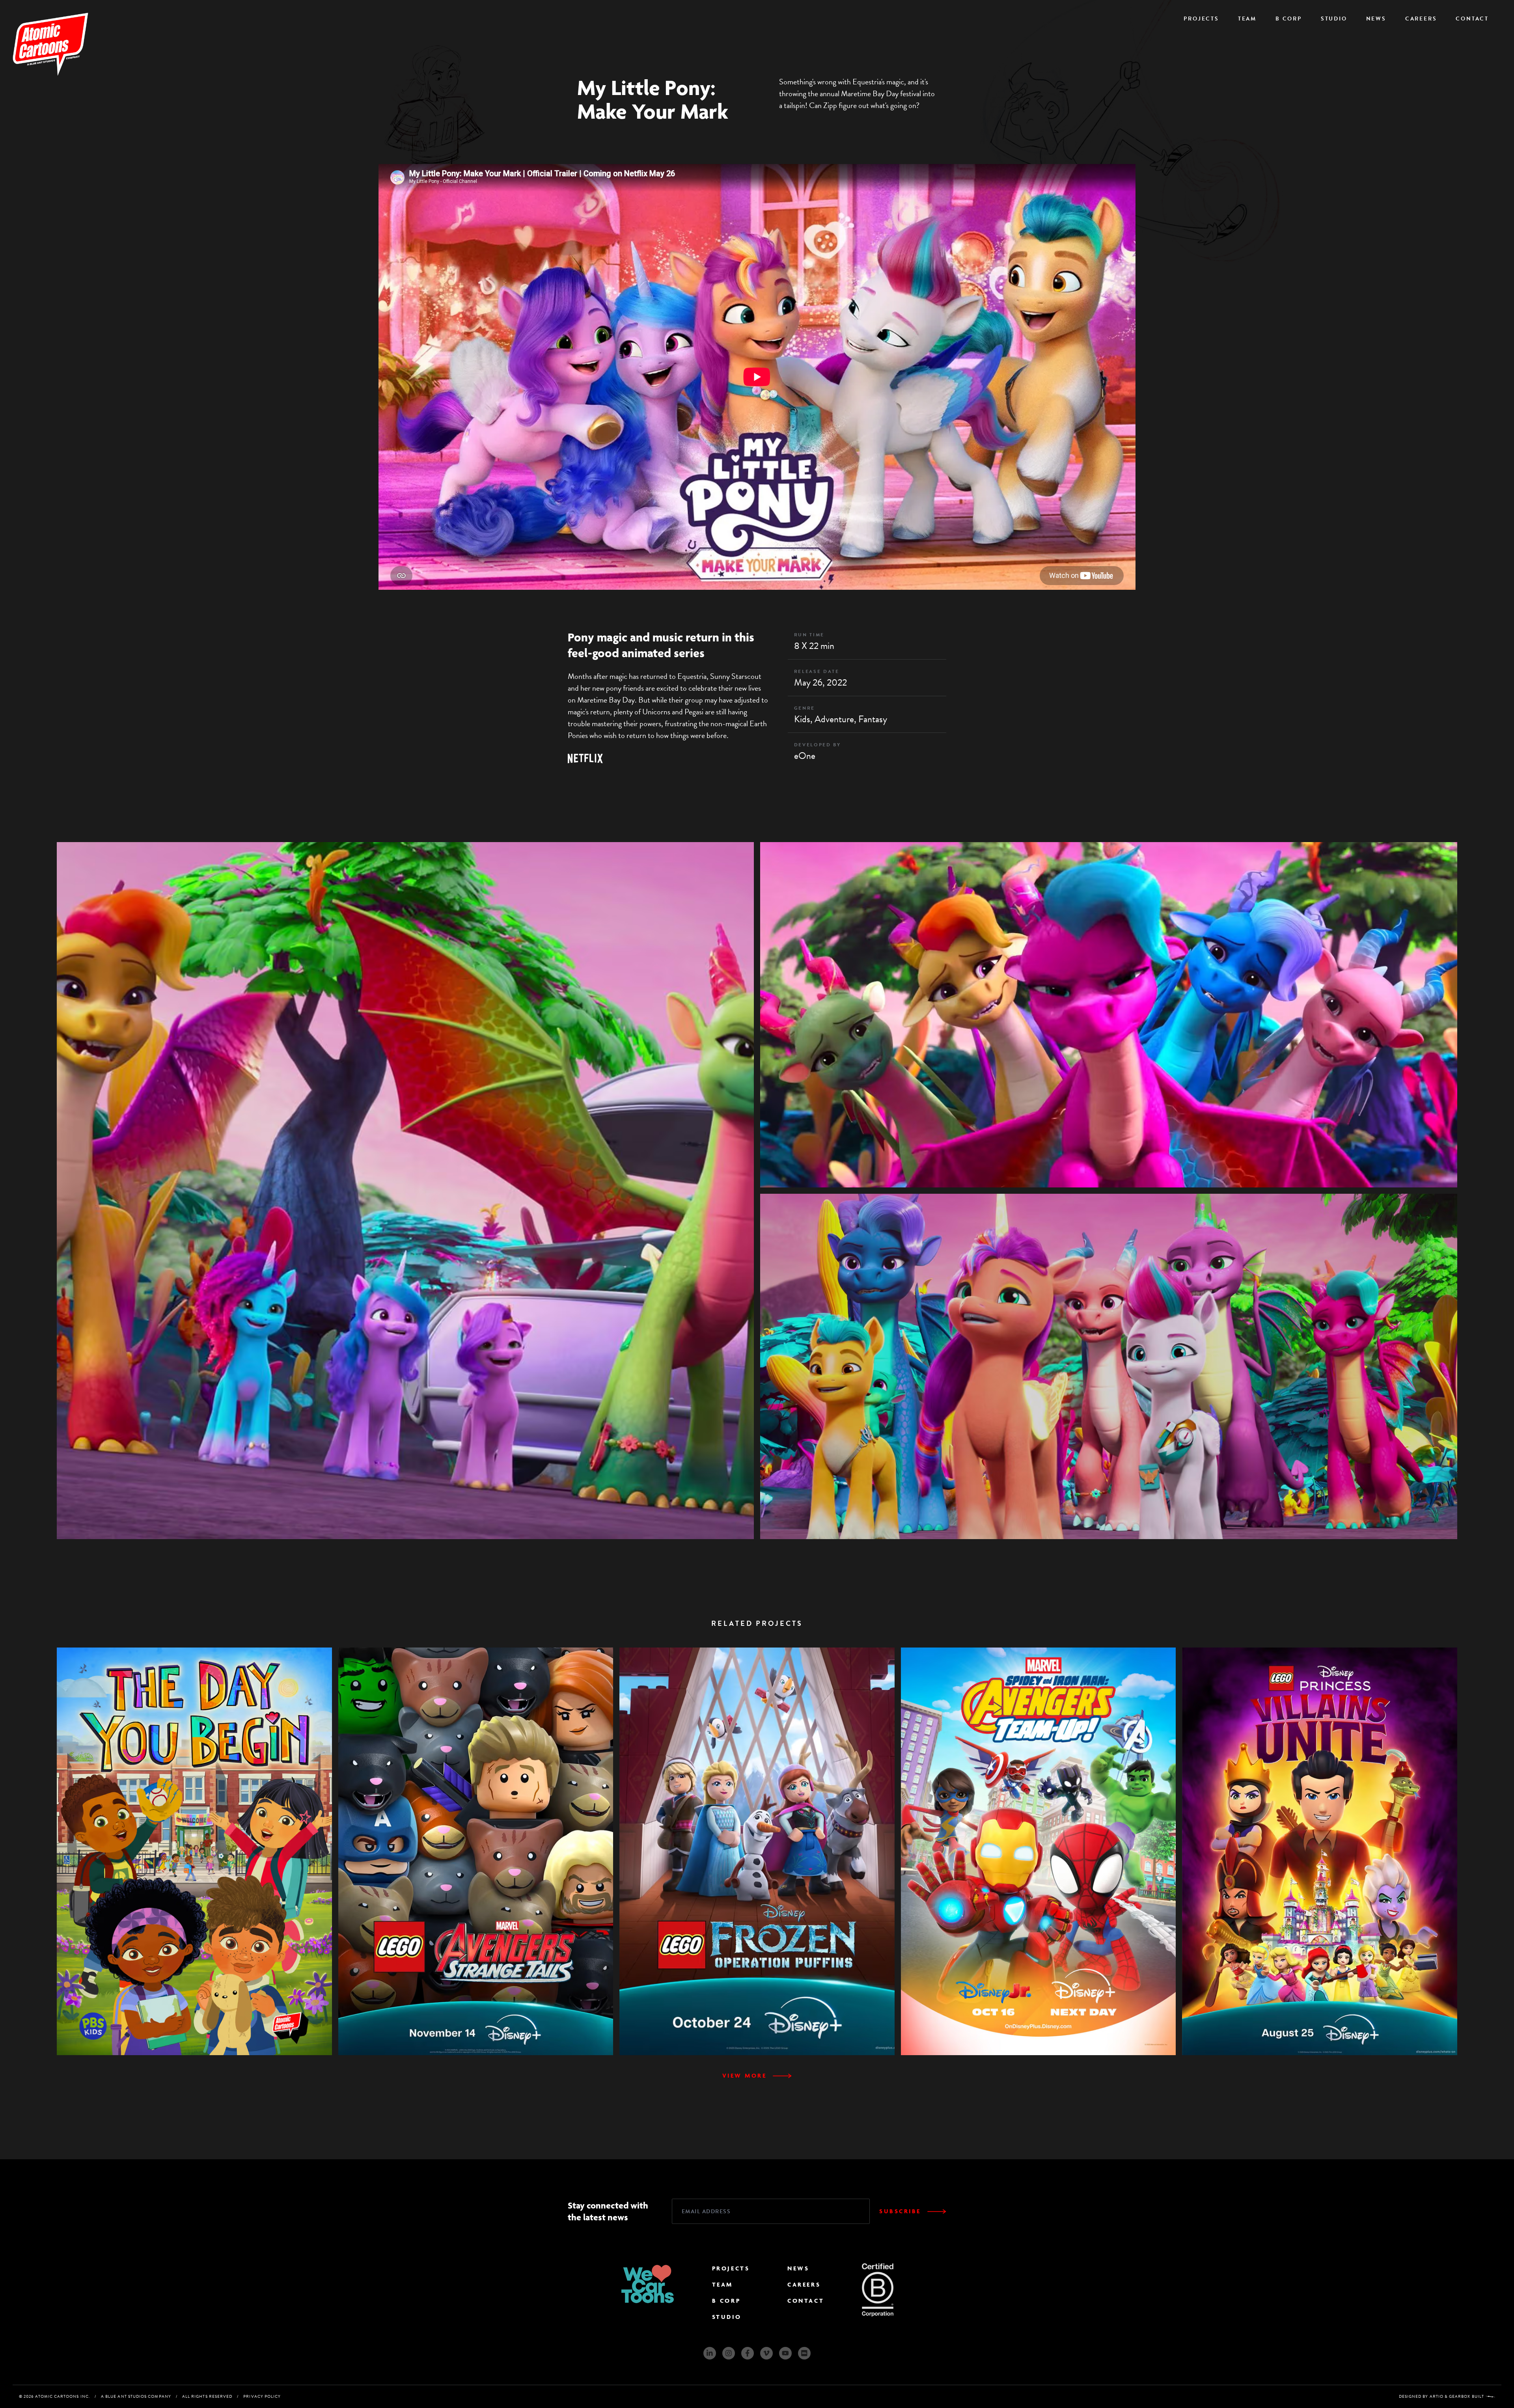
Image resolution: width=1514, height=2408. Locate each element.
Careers (1421, 19)
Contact (1472, 19)
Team (1247, 19)
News (1376, 19)
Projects (1201, 19)
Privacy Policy (262, 2396)
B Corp (1289, 19)
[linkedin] (710, 2353)
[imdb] (804, 2353)
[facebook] (748, 2353)
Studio (1334, 19)
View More (745, 2075)
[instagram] (729, 2353)
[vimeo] (766, 2353)
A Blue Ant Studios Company (136, 2396)
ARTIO (1437, 2396)
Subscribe (900, 2211)
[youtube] (785, 2353)
